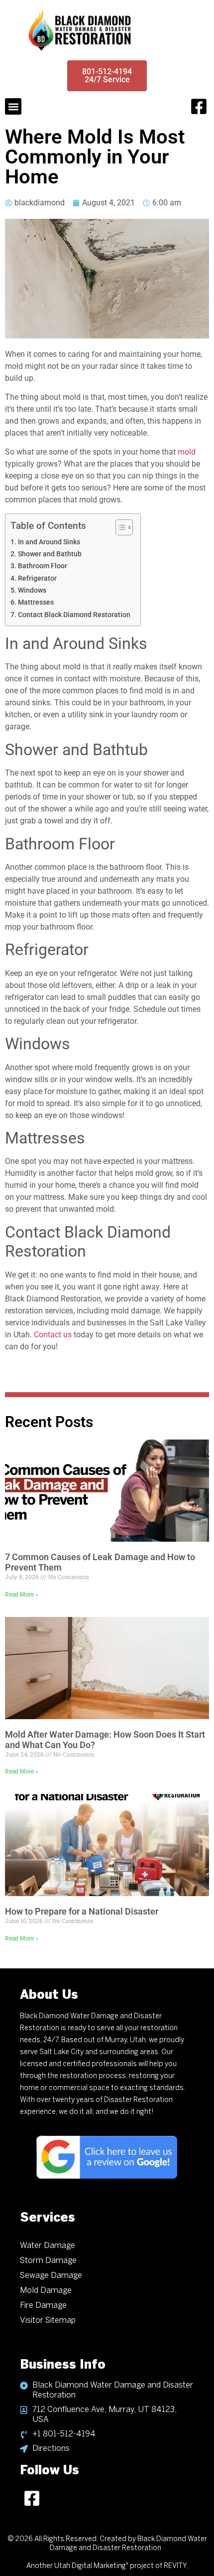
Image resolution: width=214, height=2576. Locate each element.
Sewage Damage (51, 2276)
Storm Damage (48, 2261)
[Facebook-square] (199, 107)
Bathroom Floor (43, 566)
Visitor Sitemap (48, 2321)
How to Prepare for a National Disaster (82, 1911)
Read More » (22, 1595)
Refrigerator (37, 578)
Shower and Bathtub (50, 554)
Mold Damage (46, 2291)
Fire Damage (43, 2306)
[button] (13, 106)
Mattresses (36, 602)
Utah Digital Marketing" (91, 2566)
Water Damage (48, 2246)
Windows (32, 590)
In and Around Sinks (49, 542)
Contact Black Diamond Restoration (74, 615)
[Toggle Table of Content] (119, 527)
